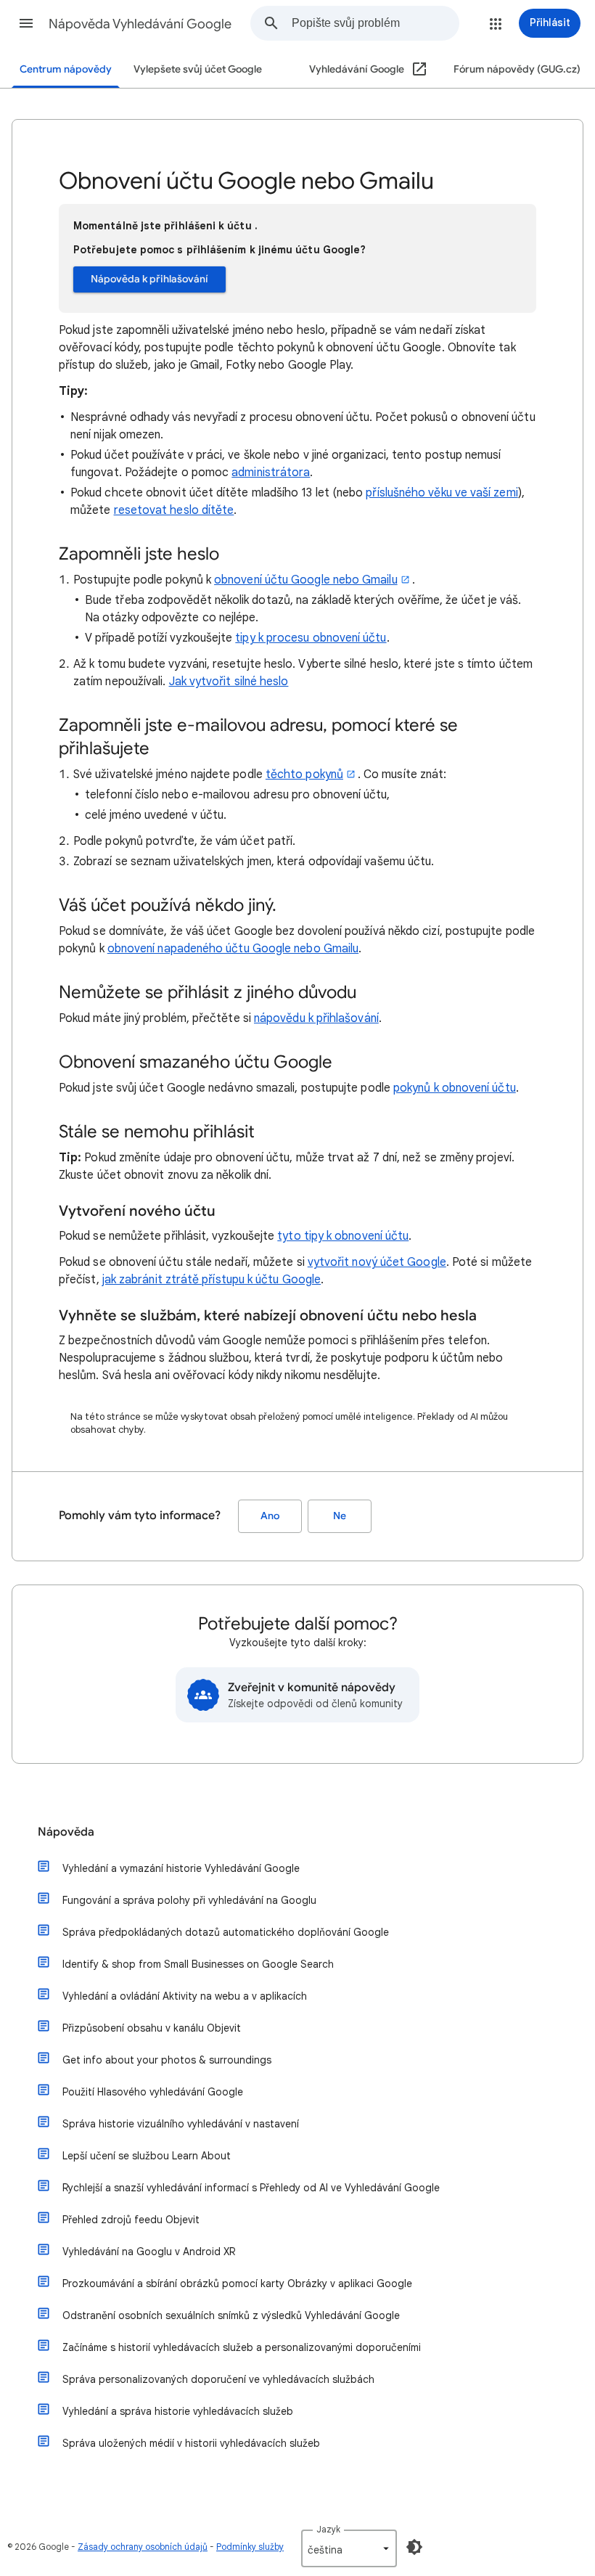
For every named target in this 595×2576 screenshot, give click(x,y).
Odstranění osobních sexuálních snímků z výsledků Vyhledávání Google (231, 2315)
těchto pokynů (304, 774)
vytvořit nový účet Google (377, 1262)
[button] (26, 23)
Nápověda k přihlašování (149, 279)
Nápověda (66, 1832)
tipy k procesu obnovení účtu (311, 638)
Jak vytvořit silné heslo (229, 682)
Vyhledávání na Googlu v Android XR (149, 2252)
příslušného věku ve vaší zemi (442, 493)
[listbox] (349, 2548)
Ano (270, 1516)
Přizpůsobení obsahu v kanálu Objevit (152, 2028)
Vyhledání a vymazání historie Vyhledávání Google (181, 1868)
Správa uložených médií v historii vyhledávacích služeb (191, 2443)
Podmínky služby (250, 2547)
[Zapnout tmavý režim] (414, 2547)
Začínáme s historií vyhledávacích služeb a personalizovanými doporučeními (242, 2347)
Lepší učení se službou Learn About (147, 2156)
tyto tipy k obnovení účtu (343, 1236)
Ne (340, 1516)
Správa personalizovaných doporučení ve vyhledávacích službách (218, 2379)
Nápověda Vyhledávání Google (140, 24)
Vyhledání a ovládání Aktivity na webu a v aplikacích (185, 1996)
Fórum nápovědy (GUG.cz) (517, 69)
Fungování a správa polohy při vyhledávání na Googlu (189, 1900)
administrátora (271, 473)
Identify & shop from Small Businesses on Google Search (198, 1964)
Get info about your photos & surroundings (167, 2060)
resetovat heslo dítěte (174, 510)
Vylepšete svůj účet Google (198, 69)
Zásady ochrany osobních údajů (143, 2547)
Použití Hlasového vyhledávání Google (153, 2092)
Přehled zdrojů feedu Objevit (131, 2220)
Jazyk (328, 2529)
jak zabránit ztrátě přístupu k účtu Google (212, 1280)
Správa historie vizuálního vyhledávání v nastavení (181, 2124)
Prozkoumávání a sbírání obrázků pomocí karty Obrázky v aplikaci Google (237, 2283)
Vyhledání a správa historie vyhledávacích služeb (178, 2411)
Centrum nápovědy (66, 69)
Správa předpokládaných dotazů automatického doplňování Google (226, 1932)
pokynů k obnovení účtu (455, 1088)
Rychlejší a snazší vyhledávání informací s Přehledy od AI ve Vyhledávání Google (251, 2188)
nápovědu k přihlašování (316, 1018)
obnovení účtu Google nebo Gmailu (306, 580)
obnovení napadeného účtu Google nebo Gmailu (233, 949)
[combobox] (375, 23)
